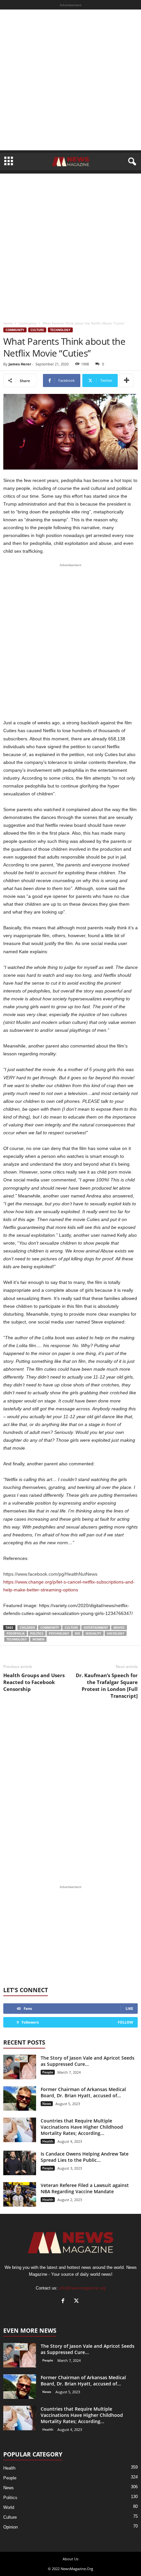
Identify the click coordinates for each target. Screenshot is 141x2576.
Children (27, 1628)
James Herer (20, 364)
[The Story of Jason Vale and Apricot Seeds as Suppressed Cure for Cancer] (20, 2067)
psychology (59, 1633)
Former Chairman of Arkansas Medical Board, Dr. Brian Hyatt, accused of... (83, 2092)
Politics (10, 2498)
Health (48, 2141)
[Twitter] (77, 2301)
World (9, 2507)
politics (37, 1633)
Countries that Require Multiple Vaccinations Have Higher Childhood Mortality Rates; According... (82, 2127)
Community (28, 323)
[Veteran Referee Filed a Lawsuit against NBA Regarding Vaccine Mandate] (20, 2194)
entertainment (96, 1628)
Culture (37, 330)
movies (119, 1628)
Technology (60, 330)
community (50, 1628)
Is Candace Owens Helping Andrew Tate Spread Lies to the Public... (85, 2157)
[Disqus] (70, 1792)
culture (71, 1628)
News (47, 2103)
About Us (70, 2559)
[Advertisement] (70, 80)
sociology (116, 1633)
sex (77, 1633)
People (48, 2072)
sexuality (93, 1633)
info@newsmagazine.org (82, 2288)
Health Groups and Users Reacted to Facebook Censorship (34, 1682)
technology (17, 1639)
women (38, 1639)
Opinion (10, 2527)
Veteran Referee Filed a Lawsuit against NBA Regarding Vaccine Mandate (85, 2188)
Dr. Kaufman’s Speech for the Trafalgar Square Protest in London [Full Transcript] (107, 1686)
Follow (125, 2022)
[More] (127, 380)
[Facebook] (64, 2301)
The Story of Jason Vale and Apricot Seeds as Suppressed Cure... (88, 2061)
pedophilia (16, 1633)
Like (129, 2008)
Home (8, 323)
